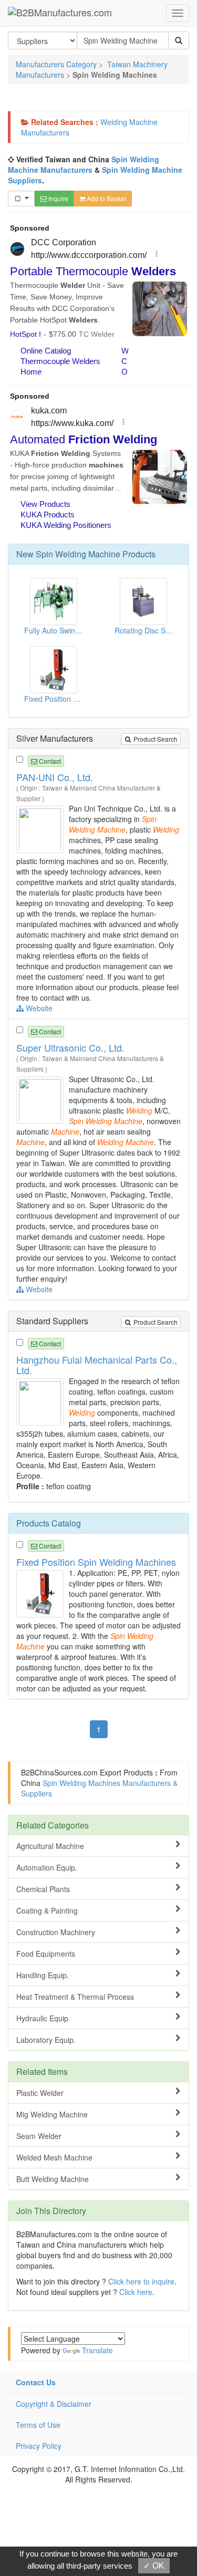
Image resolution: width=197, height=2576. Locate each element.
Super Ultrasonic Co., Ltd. (70, 1047)
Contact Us (36, 2382)
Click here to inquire (141, 2281)
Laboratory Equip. (46, 2040)
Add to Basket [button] (106, 198)
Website (38, 1008)
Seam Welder (39, 2136)
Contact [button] (49, 761)
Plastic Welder (40, 2093)
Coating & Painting (47, 1910)
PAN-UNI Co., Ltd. (55, 777)
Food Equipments (46, 1954)
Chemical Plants (43, 1889)
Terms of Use (38, 2425)
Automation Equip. (47, 1867)
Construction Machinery (56, 1932)
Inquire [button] (58, 198)
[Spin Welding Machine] (41, 828)
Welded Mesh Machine (54, 2157)
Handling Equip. (43, 1975)
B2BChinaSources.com (59, 1772)
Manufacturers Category (56, 64)
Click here (136, 2292)
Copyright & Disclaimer (54, 2404)
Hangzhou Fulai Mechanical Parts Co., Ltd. (97, 1365)
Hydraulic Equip (42, 2018)
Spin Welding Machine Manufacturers (84, 164)
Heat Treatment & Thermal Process (75, 1997)
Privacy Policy (39, 2446)
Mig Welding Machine (52, 2114)
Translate (97, 2350)
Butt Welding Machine (53, 2179)
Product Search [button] (155, 739)
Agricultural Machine (50, 1846)
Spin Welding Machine (78, 554)
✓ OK (154, 2566)
